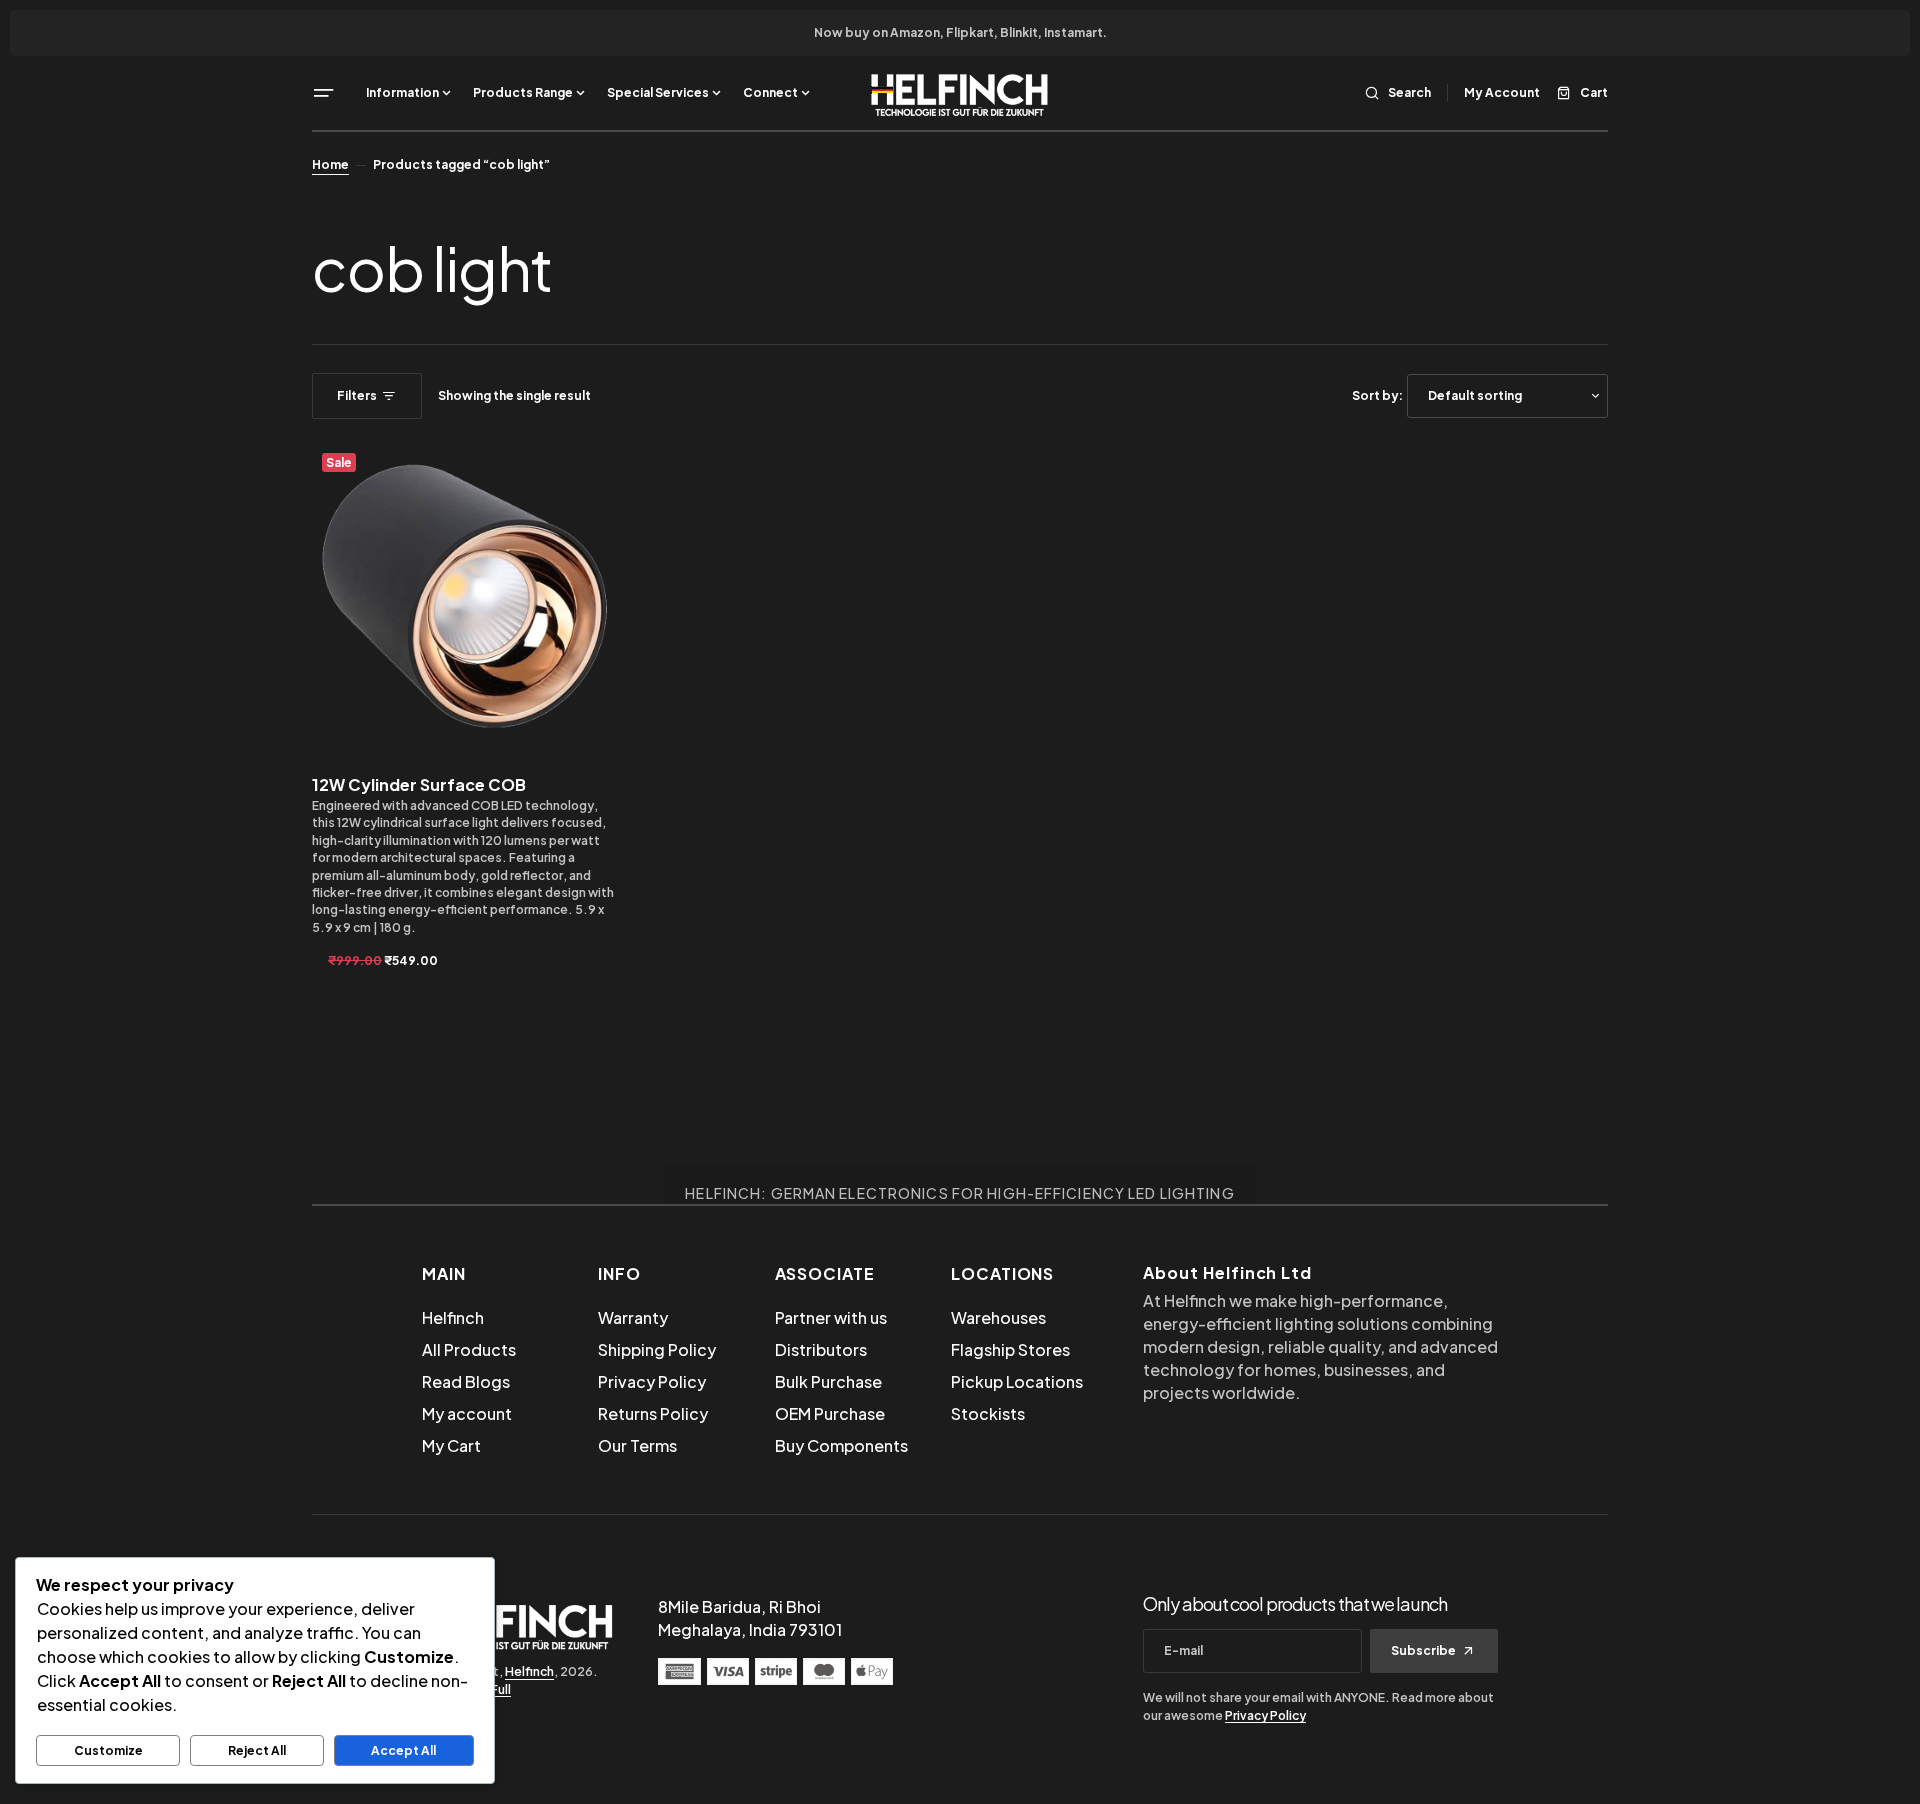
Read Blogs (466, 1381)
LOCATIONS (1003, 1273)
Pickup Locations (1017, 1381)
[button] (324, 93)
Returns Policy (653, 1413)
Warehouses (998, 1317)
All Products (469, 1349)
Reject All (257, 1750)
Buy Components (841, 1445)
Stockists (988, 1413)
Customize (108, 1750)
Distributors (821, 1349)
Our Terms (637, 1445)
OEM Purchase (830, 1413)
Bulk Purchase (828, 1381)
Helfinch (453, 1317)
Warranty (633, 1317)
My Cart (451, 1445)
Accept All (403, 1750)
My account (467, 1413)
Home (330, 164)
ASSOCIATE (825, 1273)
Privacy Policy (652, 1381)
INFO (619, 1273)
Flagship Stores (1010, 1349)
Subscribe (1423, 1650)
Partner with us (831, 1317)
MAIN (444, 1273)
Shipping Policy (657, 1349)
